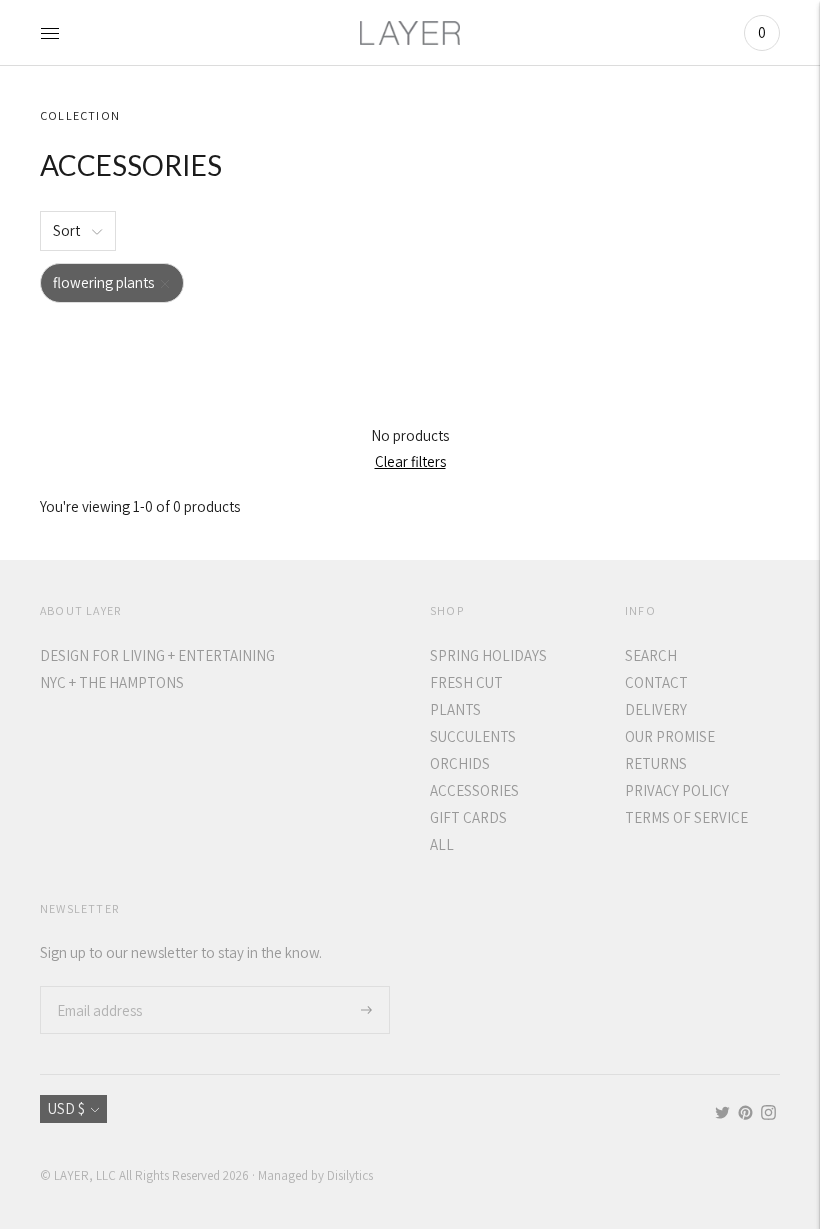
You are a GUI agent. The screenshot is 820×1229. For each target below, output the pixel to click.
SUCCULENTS (473, 736)
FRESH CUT (466, 682)
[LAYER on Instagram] (768, 1114)
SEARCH (651, 655)
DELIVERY (656, 709)
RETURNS (656, 763)
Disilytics (350, 1175)
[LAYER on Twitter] (722, 1114)
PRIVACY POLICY (677, 790)
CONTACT (656, 682)
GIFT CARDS (468, 817)
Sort (66, 230)
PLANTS (455, 709)
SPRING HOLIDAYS (488, 655)
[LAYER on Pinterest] (745, 1114)
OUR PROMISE (670, 736)
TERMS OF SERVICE (686, 817)
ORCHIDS (460, 763)
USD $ (66, 1108)
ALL (442, 844)
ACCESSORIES (474, 790)
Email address (97, 986)
